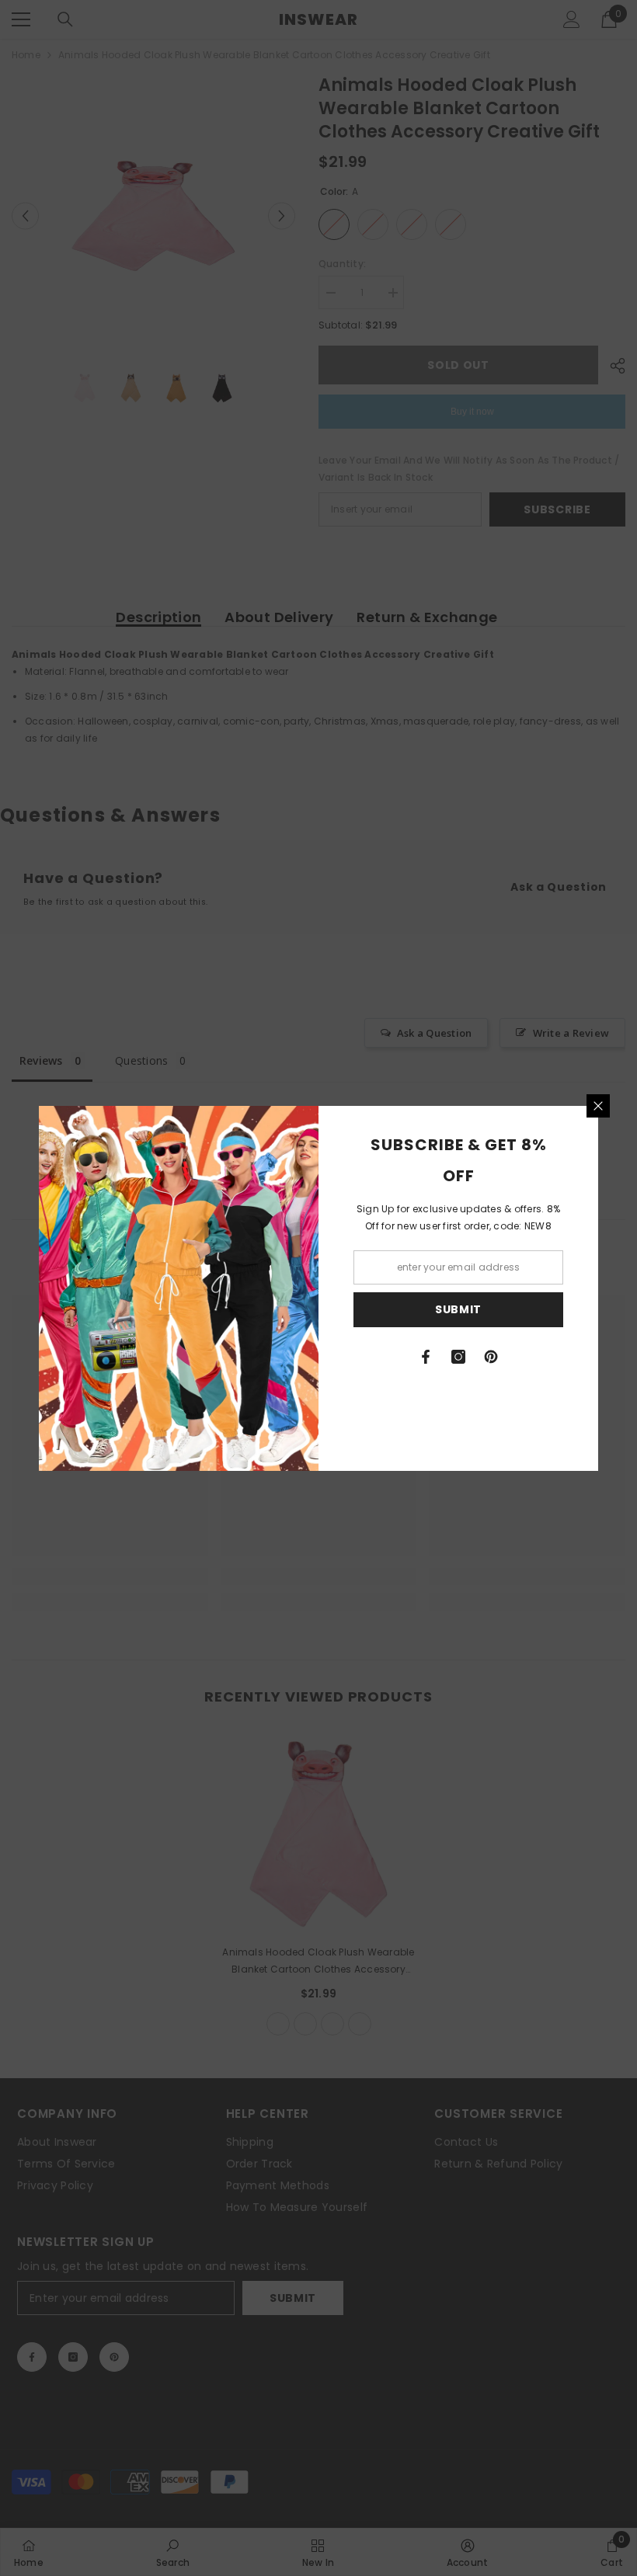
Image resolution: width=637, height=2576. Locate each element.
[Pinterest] (491, 1357)
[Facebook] (426, 1357)
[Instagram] (458, 1357)
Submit (458, 1309)
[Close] (598, 1106)
